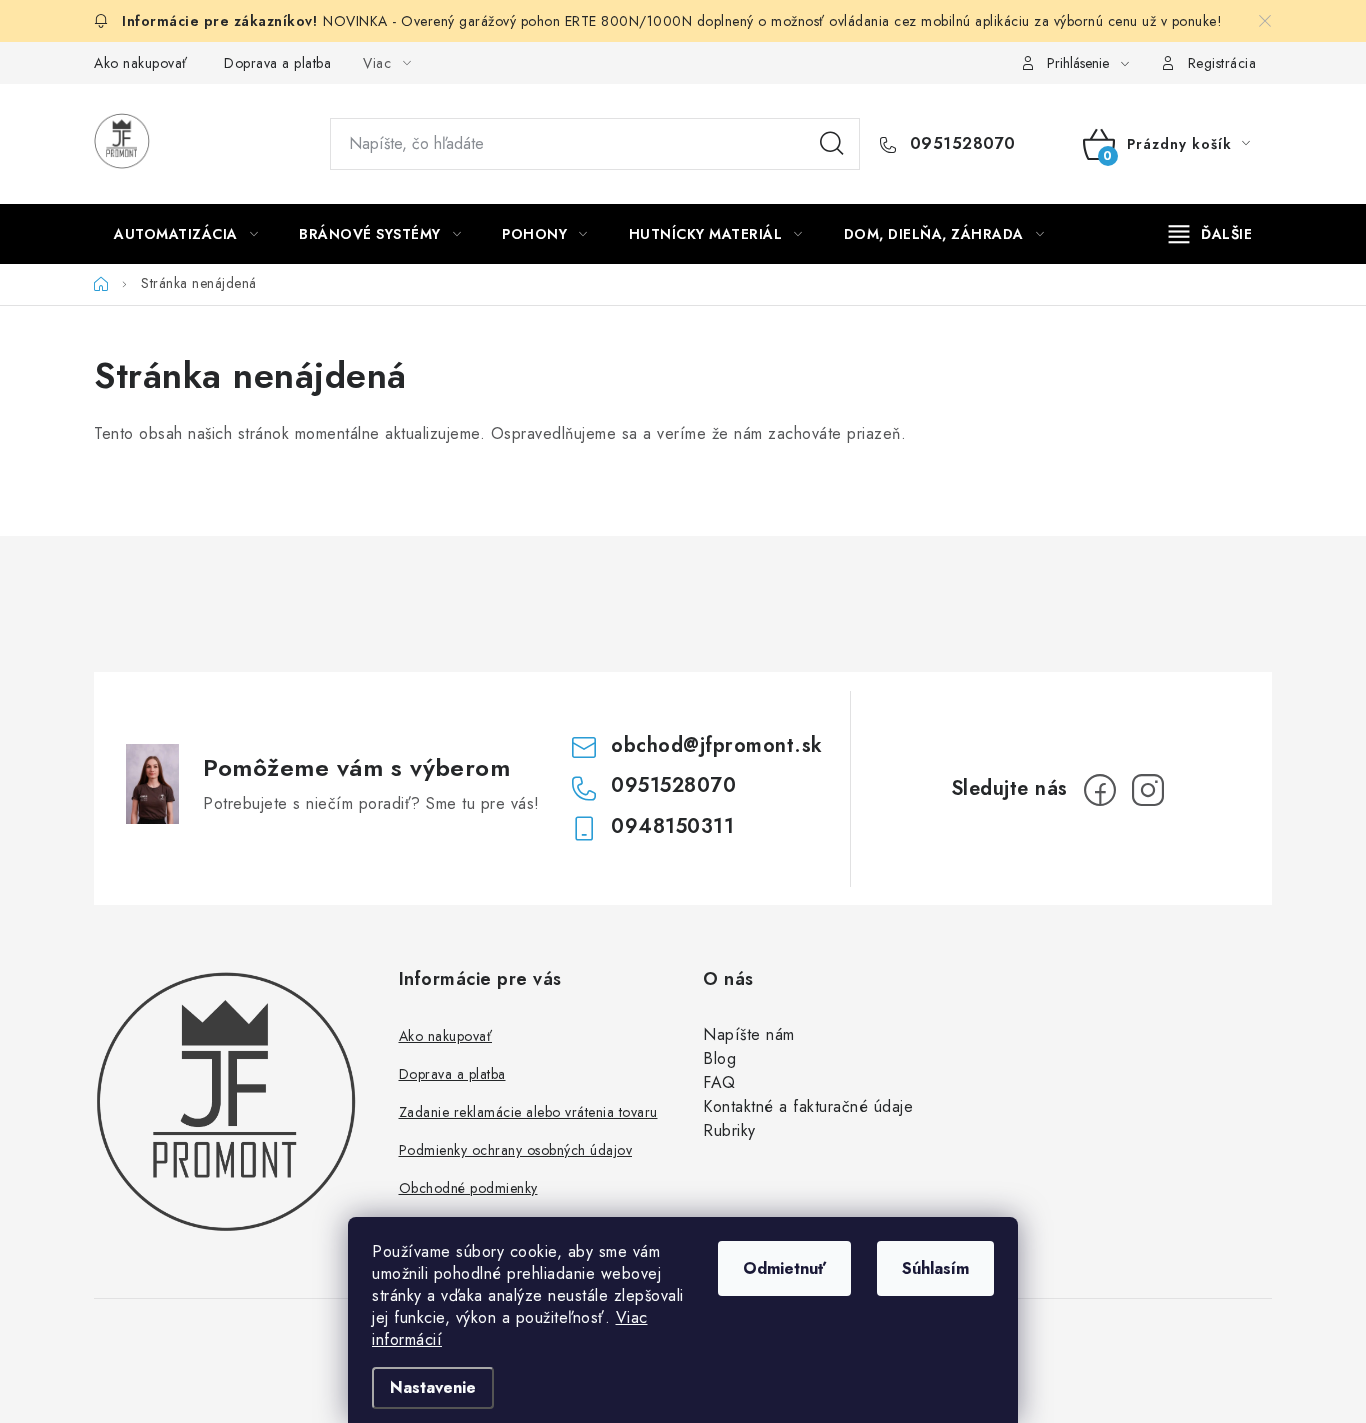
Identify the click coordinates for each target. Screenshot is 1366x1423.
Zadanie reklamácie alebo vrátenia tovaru (528, 1112)
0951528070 (960, 144)
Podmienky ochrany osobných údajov (516, 1150)
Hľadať (832, 144)
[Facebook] (1100, 790)
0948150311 (672, 826)
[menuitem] (186, 234)
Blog (719, 1058)
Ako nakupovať (141, 63)
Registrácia (1222, 63)
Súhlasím (935, 1268)
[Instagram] (1148, 790)
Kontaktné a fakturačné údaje (808, 1106)
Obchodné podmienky (468, 1188)
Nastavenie (433, 1387)
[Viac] (1211, 234)
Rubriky (729, 1130)
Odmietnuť (784, 1268)
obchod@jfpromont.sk (717, 745)
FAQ (719, 1082)
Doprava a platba (277, 63)
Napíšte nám (749, 1034)
